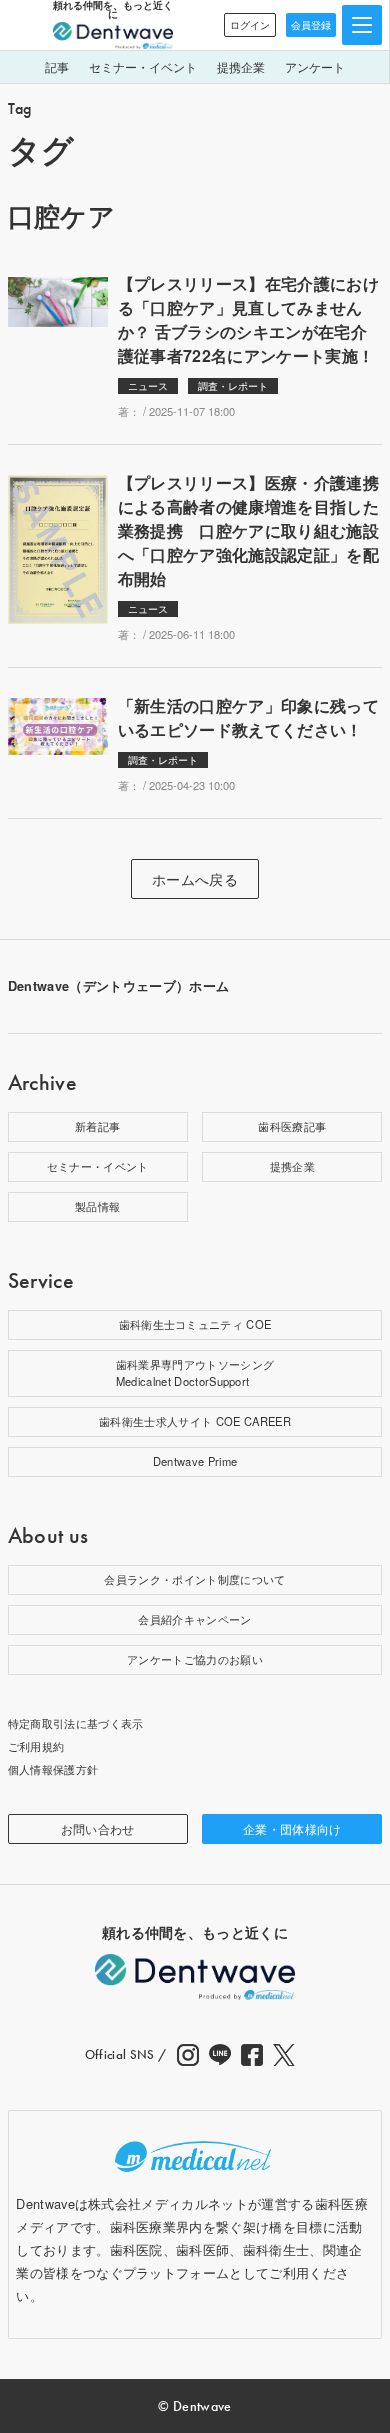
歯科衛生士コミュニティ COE (195, 1324)
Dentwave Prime (195, 1461)
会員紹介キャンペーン (194, 1619)
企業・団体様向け (292, 1828)
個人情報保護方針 (53, 1769)
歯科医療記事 (292, 1126)
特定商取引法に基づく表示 (76, 1723)
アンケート (315, 66)
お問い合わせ (98, 1828)
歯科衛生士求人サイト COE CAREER (195, 1421)
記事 (57, 66)
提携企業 (241, 66)
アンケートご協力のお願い (195, 1659)
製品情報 (97, 1206)
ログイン (250, 25)
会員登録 (311, 25)
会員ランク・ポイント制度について (194, 1579)
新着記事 (97, 1126)
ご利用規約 (36, 1746)
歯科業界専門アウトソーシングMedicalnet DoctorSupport (195, 1373)
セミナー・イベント (143, 66)
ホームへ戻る (195, 879)
